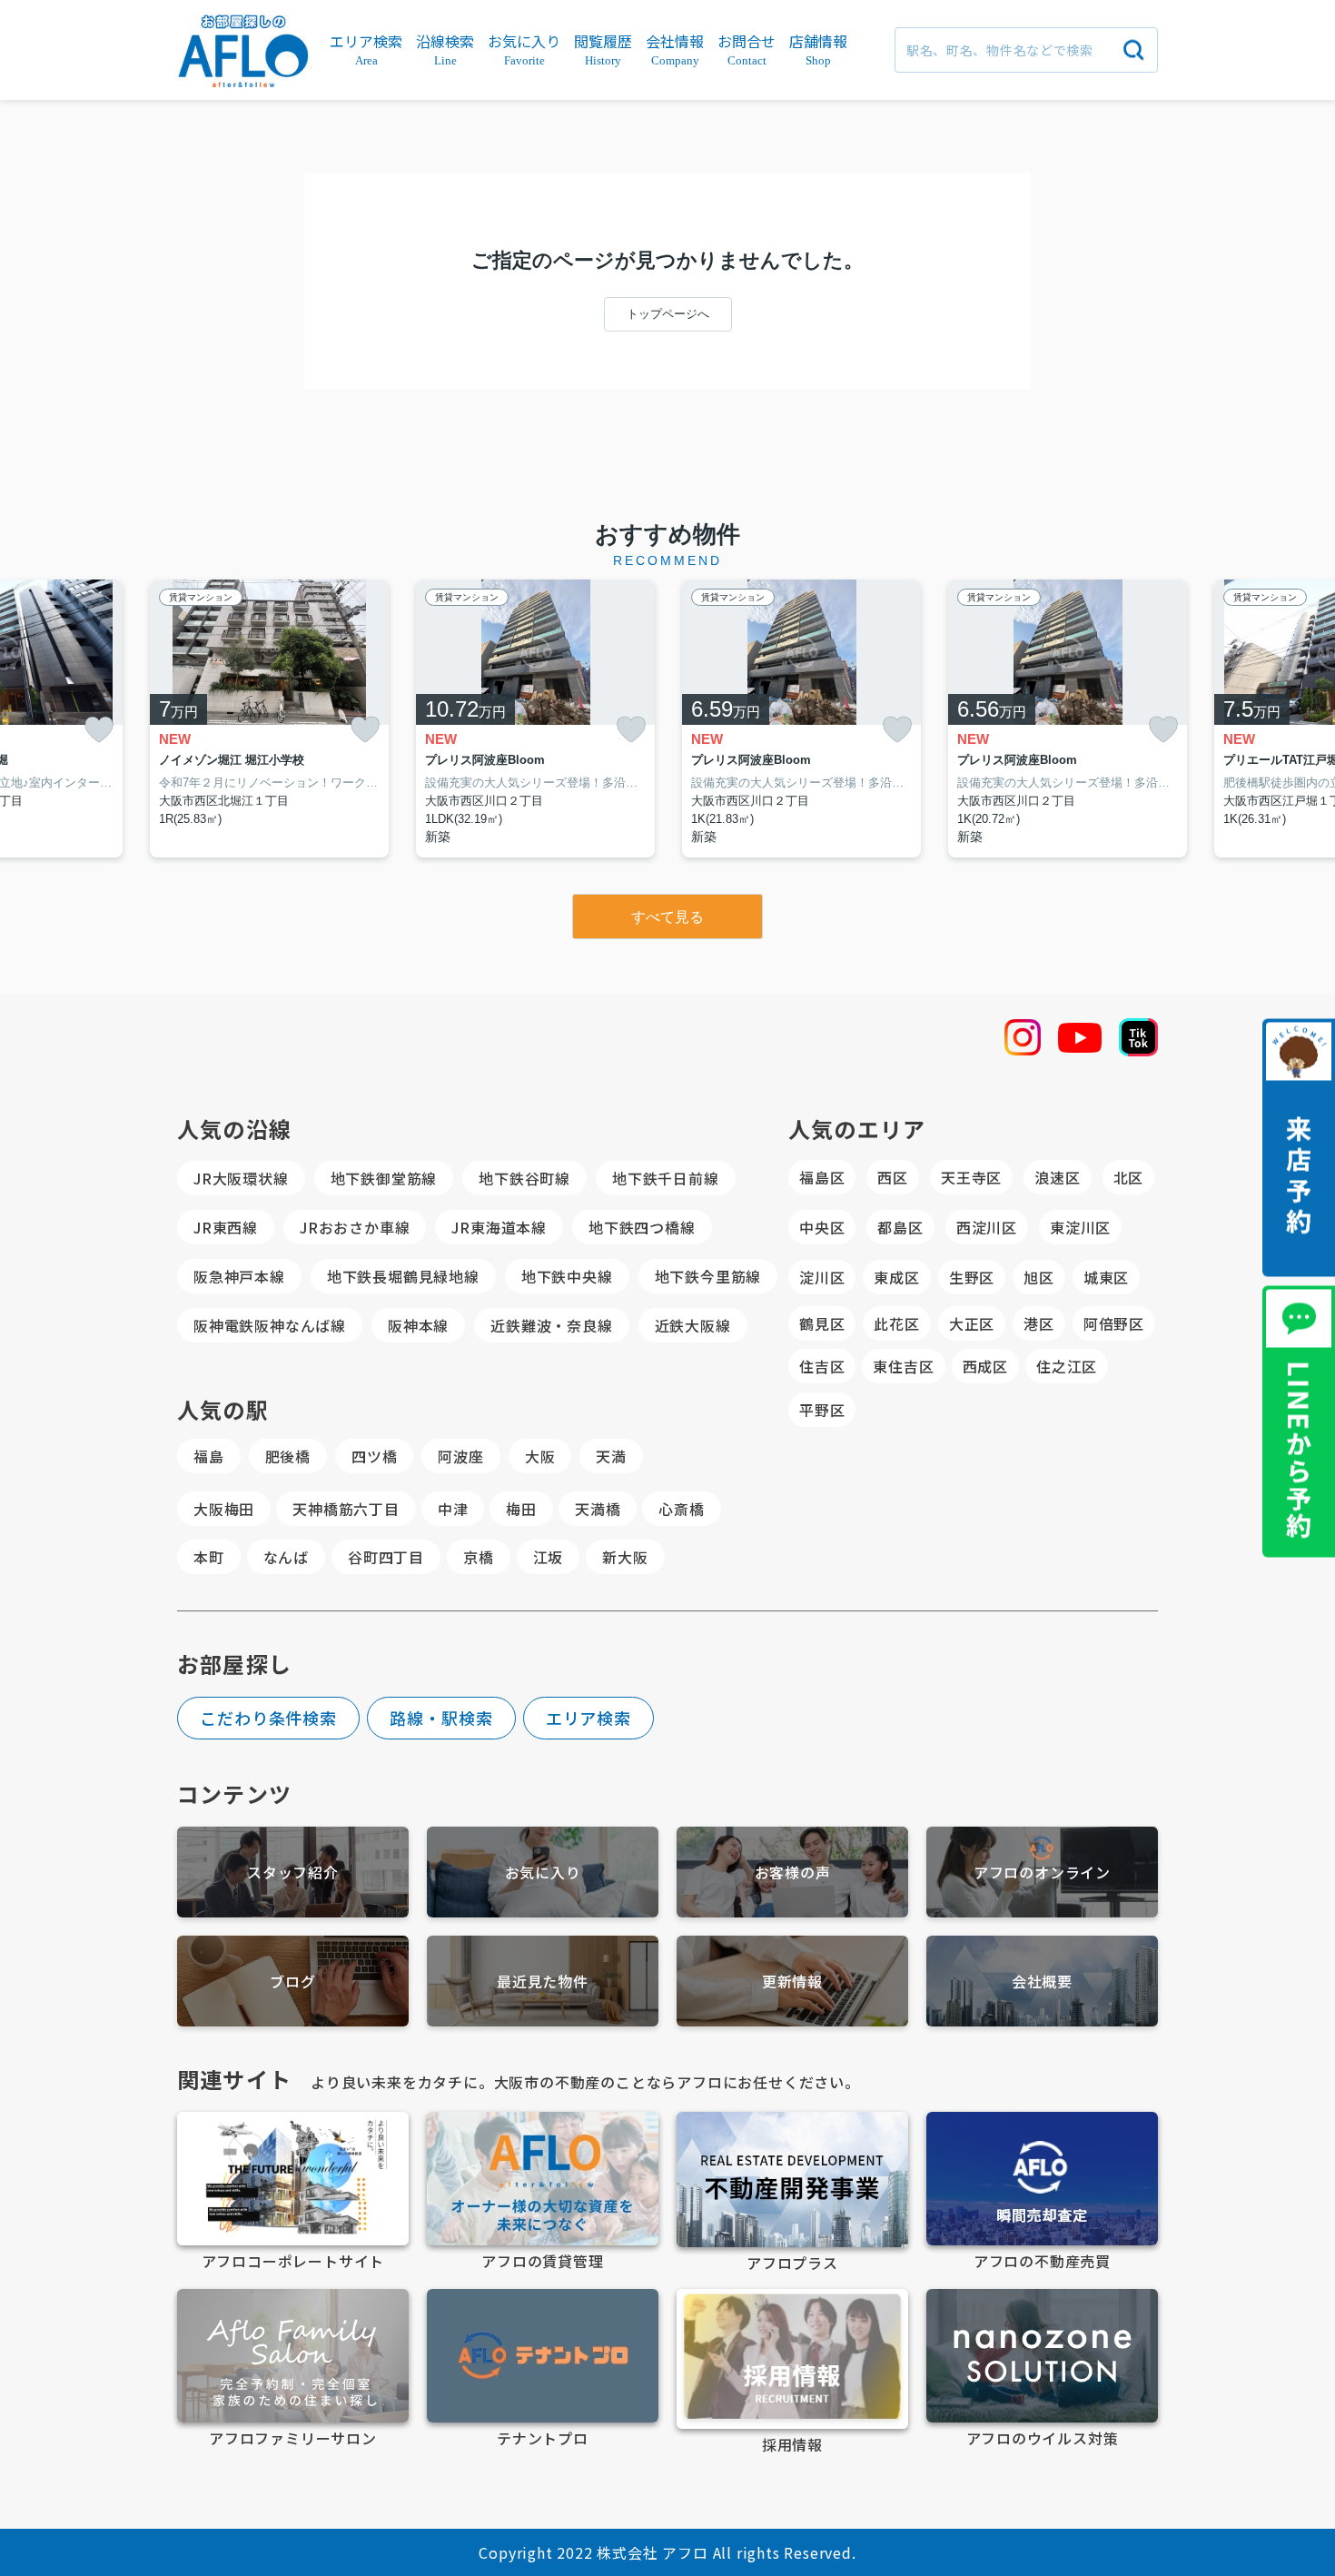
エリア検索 (589, 1718)
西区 (893, 1177)
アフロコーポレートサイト (293, 2261)
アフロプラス (792, 2263)
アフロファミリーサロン (293, 2438)
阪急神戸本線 (239, 1276)
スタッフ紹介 (293, 1872)
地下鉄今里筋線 (708, 1276)
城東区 (1106, 1277)
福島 (209, 1456)
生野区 (972, 1277)
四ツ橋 (374, 1456)
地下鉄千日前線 (666, 1178)
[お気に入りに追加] (99, 730)
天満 (611, 1456)
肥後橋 (288, 1456)
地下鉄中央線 (567, 1276)
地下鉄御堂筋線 (384, 1178)
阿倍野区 (1114, 1323)
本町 (209, 1557)
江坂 (549, 1557)
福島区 (822, 1177)
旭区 (1039, 1277)
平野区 (822, 1410)
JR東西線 (226, 1227)
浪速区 (1057, 1177)
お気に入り (543, 1872)
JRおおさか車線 (355, 1227)
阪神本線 (418, 1325)
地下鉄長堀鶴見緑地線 (403, 1276)
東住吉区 (903, 1366)
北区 (1129, 1177)
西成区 (985, 1366)
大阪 (540, 1456)
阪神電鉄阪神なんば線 (270, 1325)
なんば (286, 1557)
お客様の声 (793, 1872)
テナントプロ (543, 2438)
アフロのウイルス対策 (1043, 2438)
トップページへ (668, 314)
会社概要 (1042, 1981)
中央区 (822, 1227)
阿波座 (460, 1456)
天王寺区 (971, 1177)
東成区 (896, 1277)
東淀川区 (1080, 1227)
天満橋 (598, 1509)
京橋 (479, 1557)
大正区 (972, 1323)
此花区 (896, 1323)
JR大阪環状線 (241, 1178)
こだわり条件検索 (268, 1718)
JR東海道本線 (499, 1227)
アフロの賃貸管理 (542, 2261)
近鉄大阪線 (693, 1325)
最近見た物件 (543, 1981)
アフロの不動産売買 (1042, 2261)
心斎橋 (681, 1509)
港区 (1039, 1323)
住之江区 (1067, 1366)
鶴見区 (822, 1323)
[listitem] (269, 719)
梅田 (521, 1509)
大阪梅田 (224, 1509)
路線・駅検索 (441, 1718)
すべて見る (667, 917)
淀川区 (822, 1277)
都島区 (900, 1227)
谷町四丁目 (386, 1557)
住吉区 (822, 1366)
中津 (453, 1509)
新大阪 (625, 1557)
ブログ (292, 1981)
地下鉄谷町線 (524, 1178)
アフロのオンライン (1042, 1872)
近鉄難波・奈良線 (551, 1325)
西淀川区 (987, 1227)
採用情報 (792, 2444)
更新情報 (792, 1981)
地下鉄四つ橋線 (642, 1227)
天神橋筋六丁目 (346, 1509)
